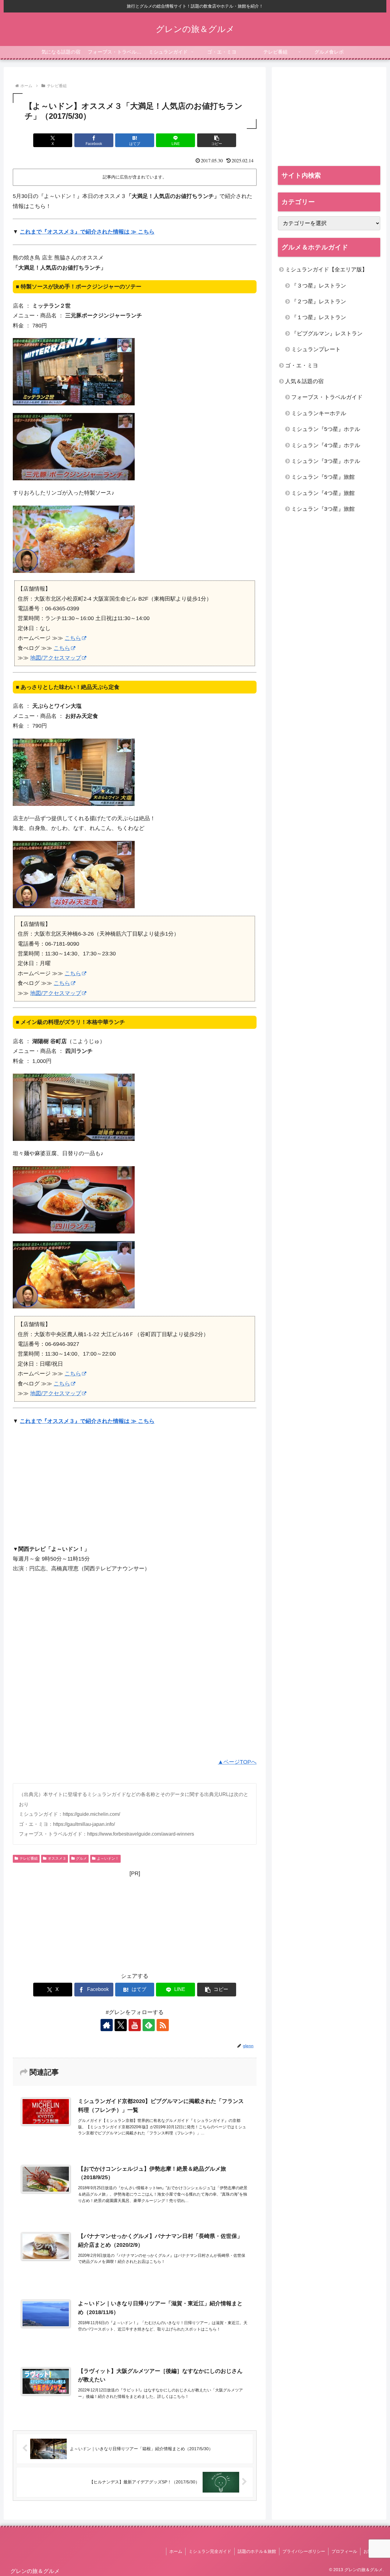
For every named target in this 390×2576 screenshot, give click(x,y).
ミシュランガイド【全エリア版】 (326, 270)
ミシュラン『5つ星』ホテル (326, 429)
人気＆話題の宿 (304, 381)
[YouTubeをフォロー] (135, 2025)
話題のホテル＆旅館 (257, 2551)
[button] (217, 140)
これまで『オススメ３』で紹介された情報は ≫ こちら (87, 232)
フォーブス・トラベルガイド (327, 397)
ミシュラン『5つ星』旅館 (323, 477)
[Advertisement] (64, 1488)
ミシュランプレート (316, 349)
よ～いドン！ (108, 1858)
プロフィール (344, 2551)
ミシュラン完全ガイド (210, 2551)
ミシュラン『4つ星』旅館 (323, 493)
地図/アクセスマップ (56, 658)
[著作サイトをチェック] (107, 2025)
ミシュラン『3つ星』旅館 (323, 509)
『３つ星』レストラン (319, 286)
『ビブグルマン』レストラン (327, 333)
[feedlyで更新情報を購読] (149, 2025)
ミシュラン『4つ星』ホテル (326, 445)
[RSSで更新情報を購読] (163, 2025)
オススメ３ (57, 1858)
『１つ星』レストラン (319, 317)
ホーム (176, 2551)
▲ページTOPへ (237, 1762)
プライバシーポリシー (304, 2551)
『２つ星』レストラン (319, 302)
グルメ (81, 1858)
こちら (73, 638)
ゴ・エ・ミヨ (302, 365)
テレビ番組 (29, 1858)
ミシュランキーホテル (319, 413)
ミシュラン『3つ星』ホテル (326, 461)
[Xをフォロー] (121, 2025)
